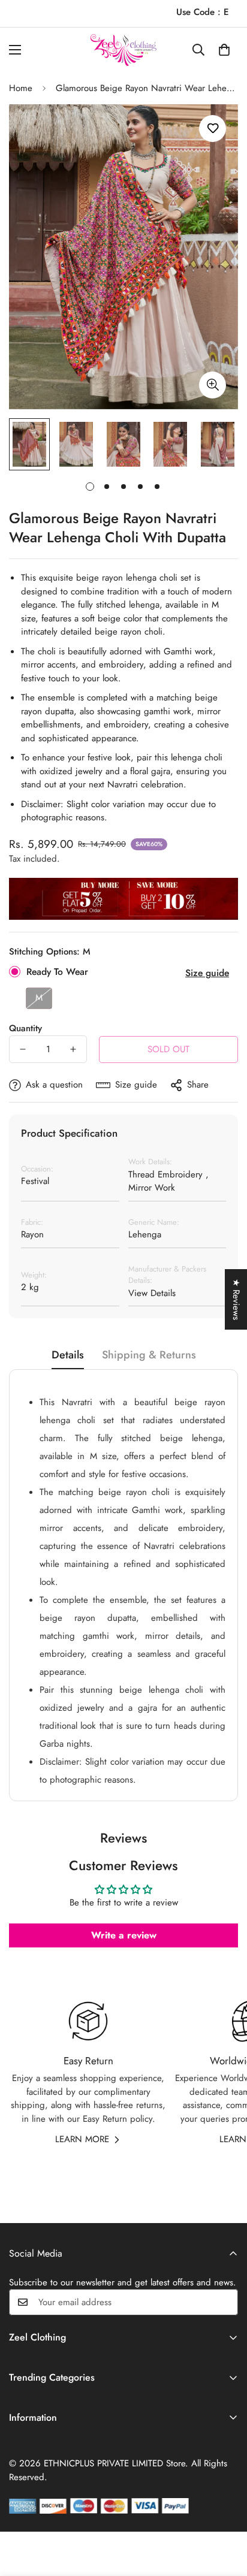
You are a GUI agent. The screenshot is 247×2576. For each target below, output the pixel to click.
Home (21, 88)
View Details (152, 1293)
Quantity (25, 1028)
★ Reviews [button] (236, 1299)
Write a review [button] (124, 1935)
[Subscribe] (225, 2302)
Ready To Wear (57, 972)
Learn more (82, 2139)
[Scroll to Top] (225, 2512)
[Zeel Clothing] (123, 50)
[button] (224, 50)
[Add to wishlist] (213, 129)
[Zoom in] (213, 385)
